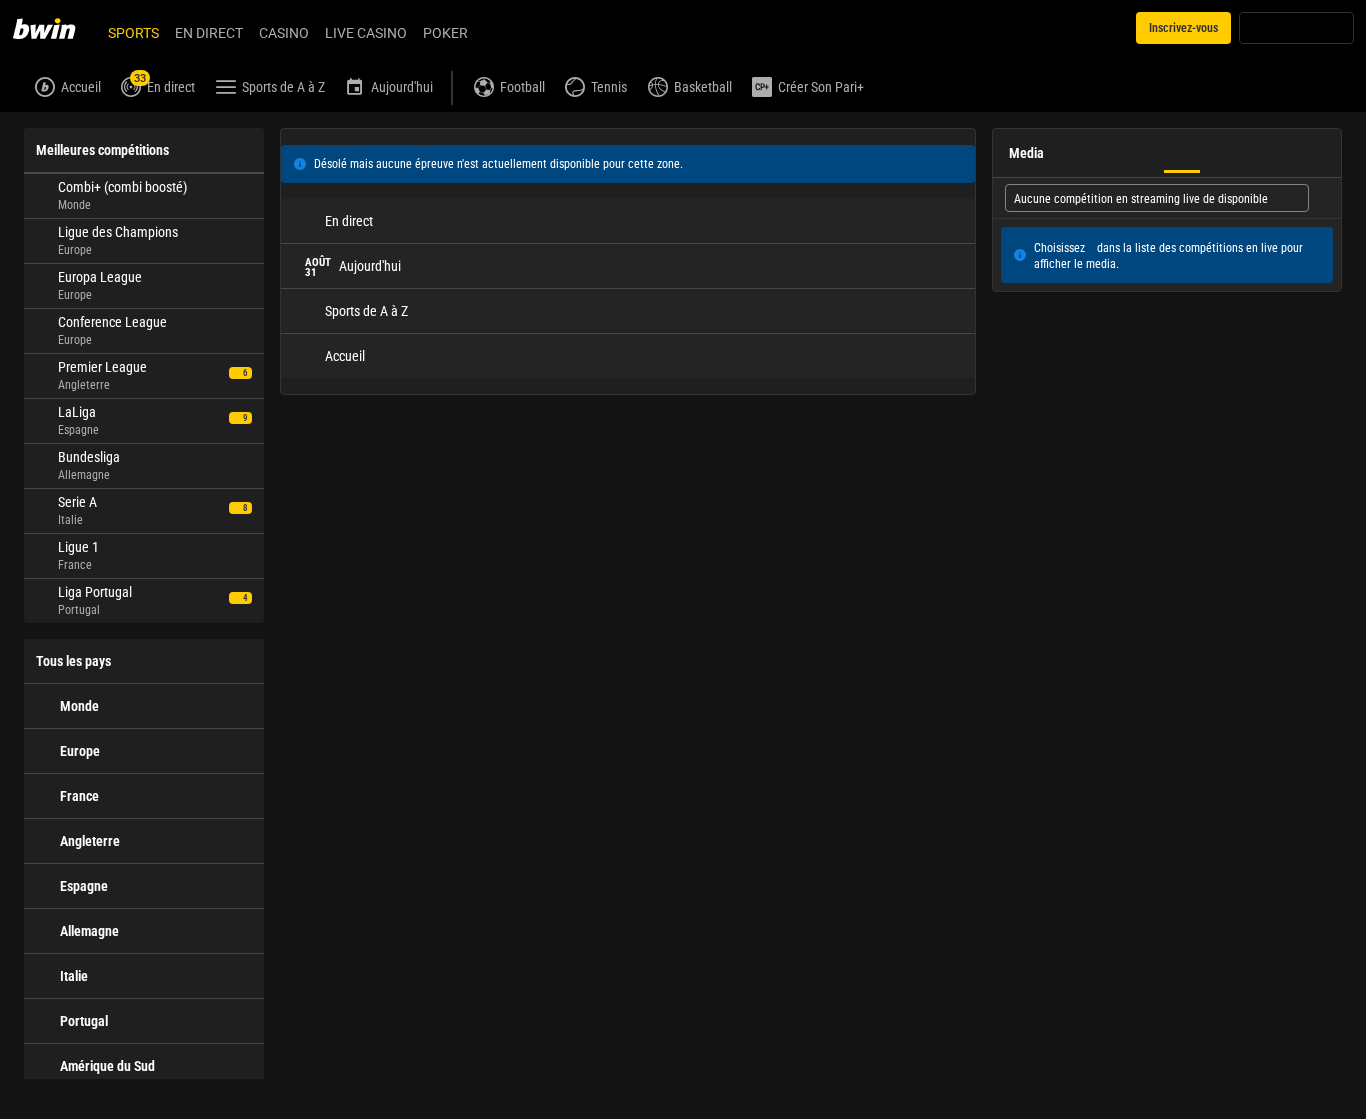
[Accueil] (56, 28)
